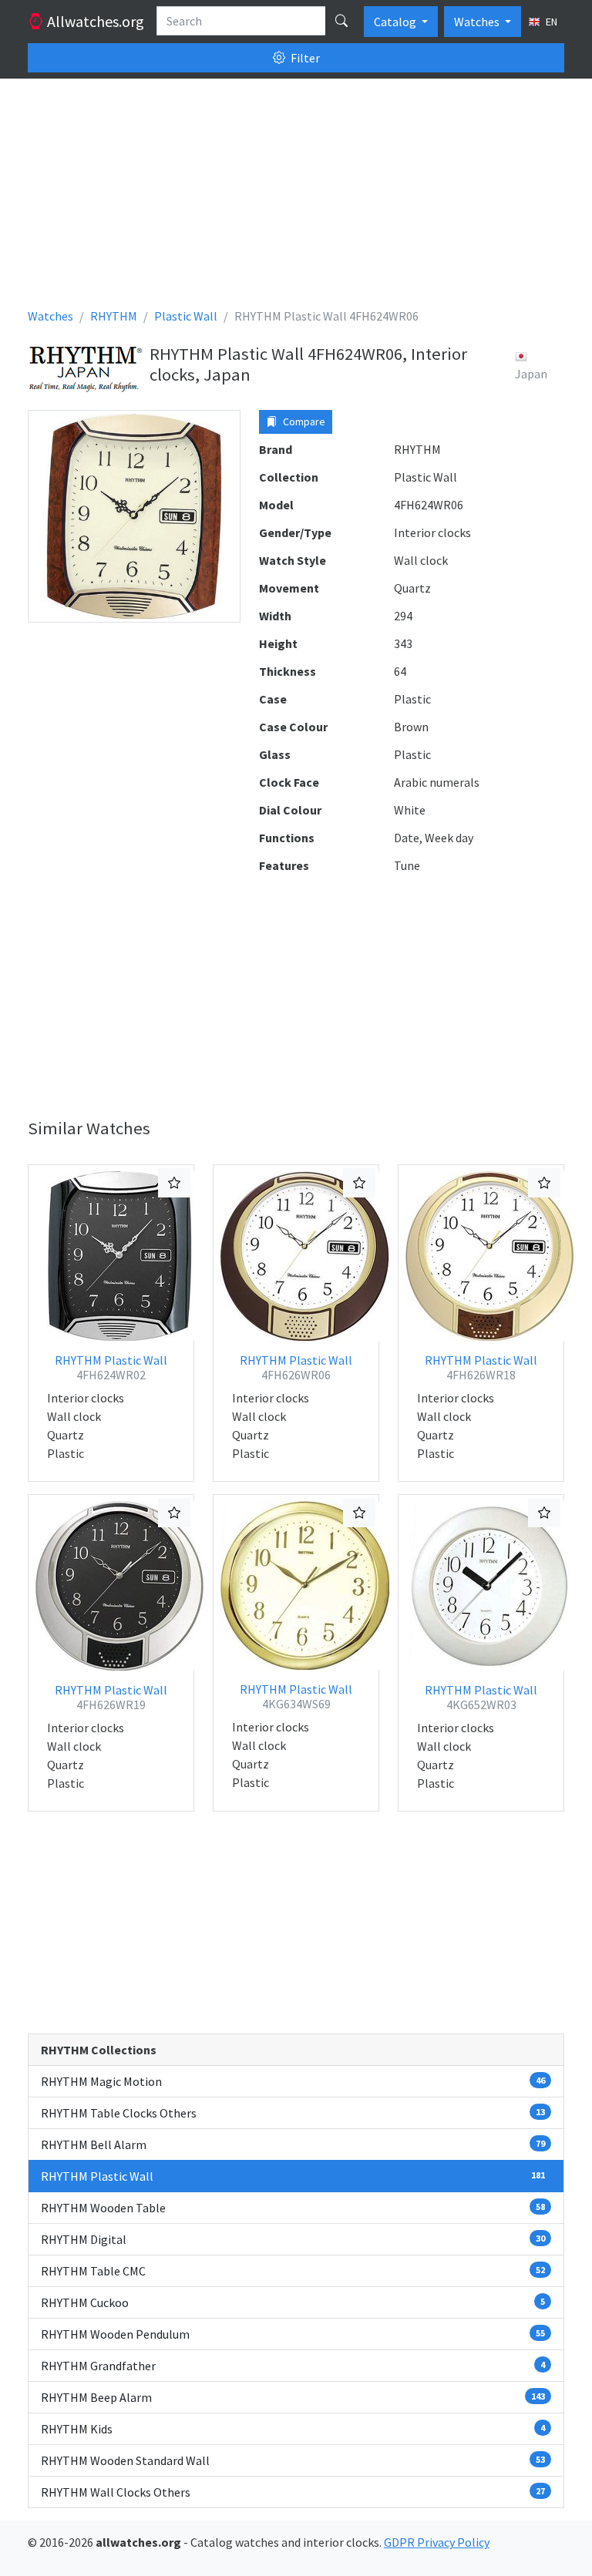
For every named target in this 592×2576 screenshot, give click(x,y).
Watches (478, 22)
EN (550, 22)
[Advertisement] (296, 199)
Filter (304, 58)
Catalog (396, 22)
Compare (303, 421)
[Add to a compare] (174, 1183)
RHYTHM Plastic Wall (111, 1367)
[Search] (341, 21)
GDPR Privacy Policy (437, 2542)
